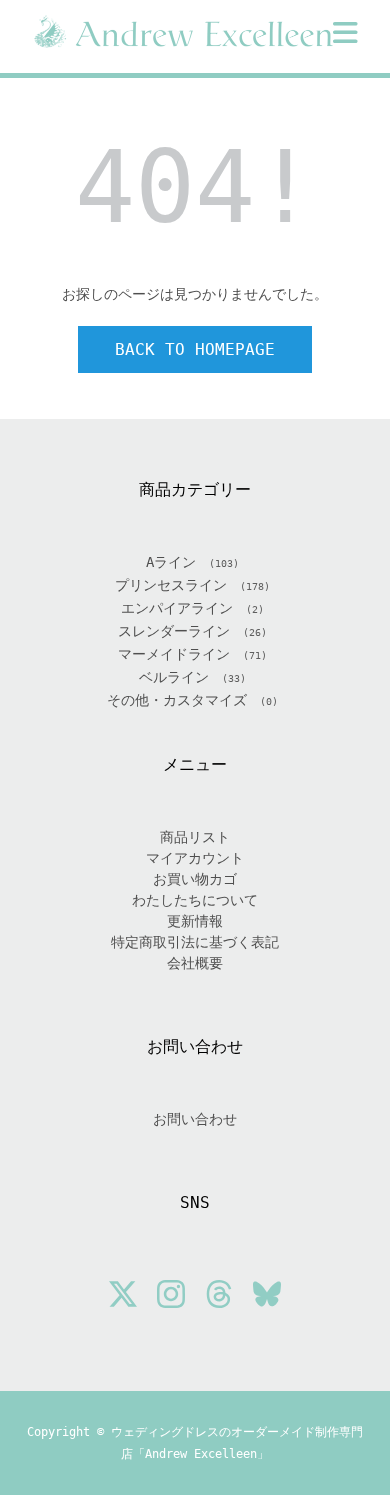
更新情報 (195, 921)
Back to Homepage (195, 349)
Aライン (171, 562)
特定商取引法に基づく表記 (195, 942)
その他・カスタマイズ (177, 700)
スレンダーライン (174, 631)
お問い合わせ (195, 1119)
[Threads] (219, 1297)
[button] (345, 33)
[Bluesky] (267, 1297)
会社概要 (195, 963)
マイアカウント (195, 858)
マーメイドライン (174, 654)
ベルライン (174, 677)
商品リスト (195, 837)
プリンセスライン (171, 585)
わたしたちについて (195, 900)
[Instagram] (171, 1297)
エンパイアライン (177, 608)
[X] (123, 1297)
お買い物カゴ (195, 879)
